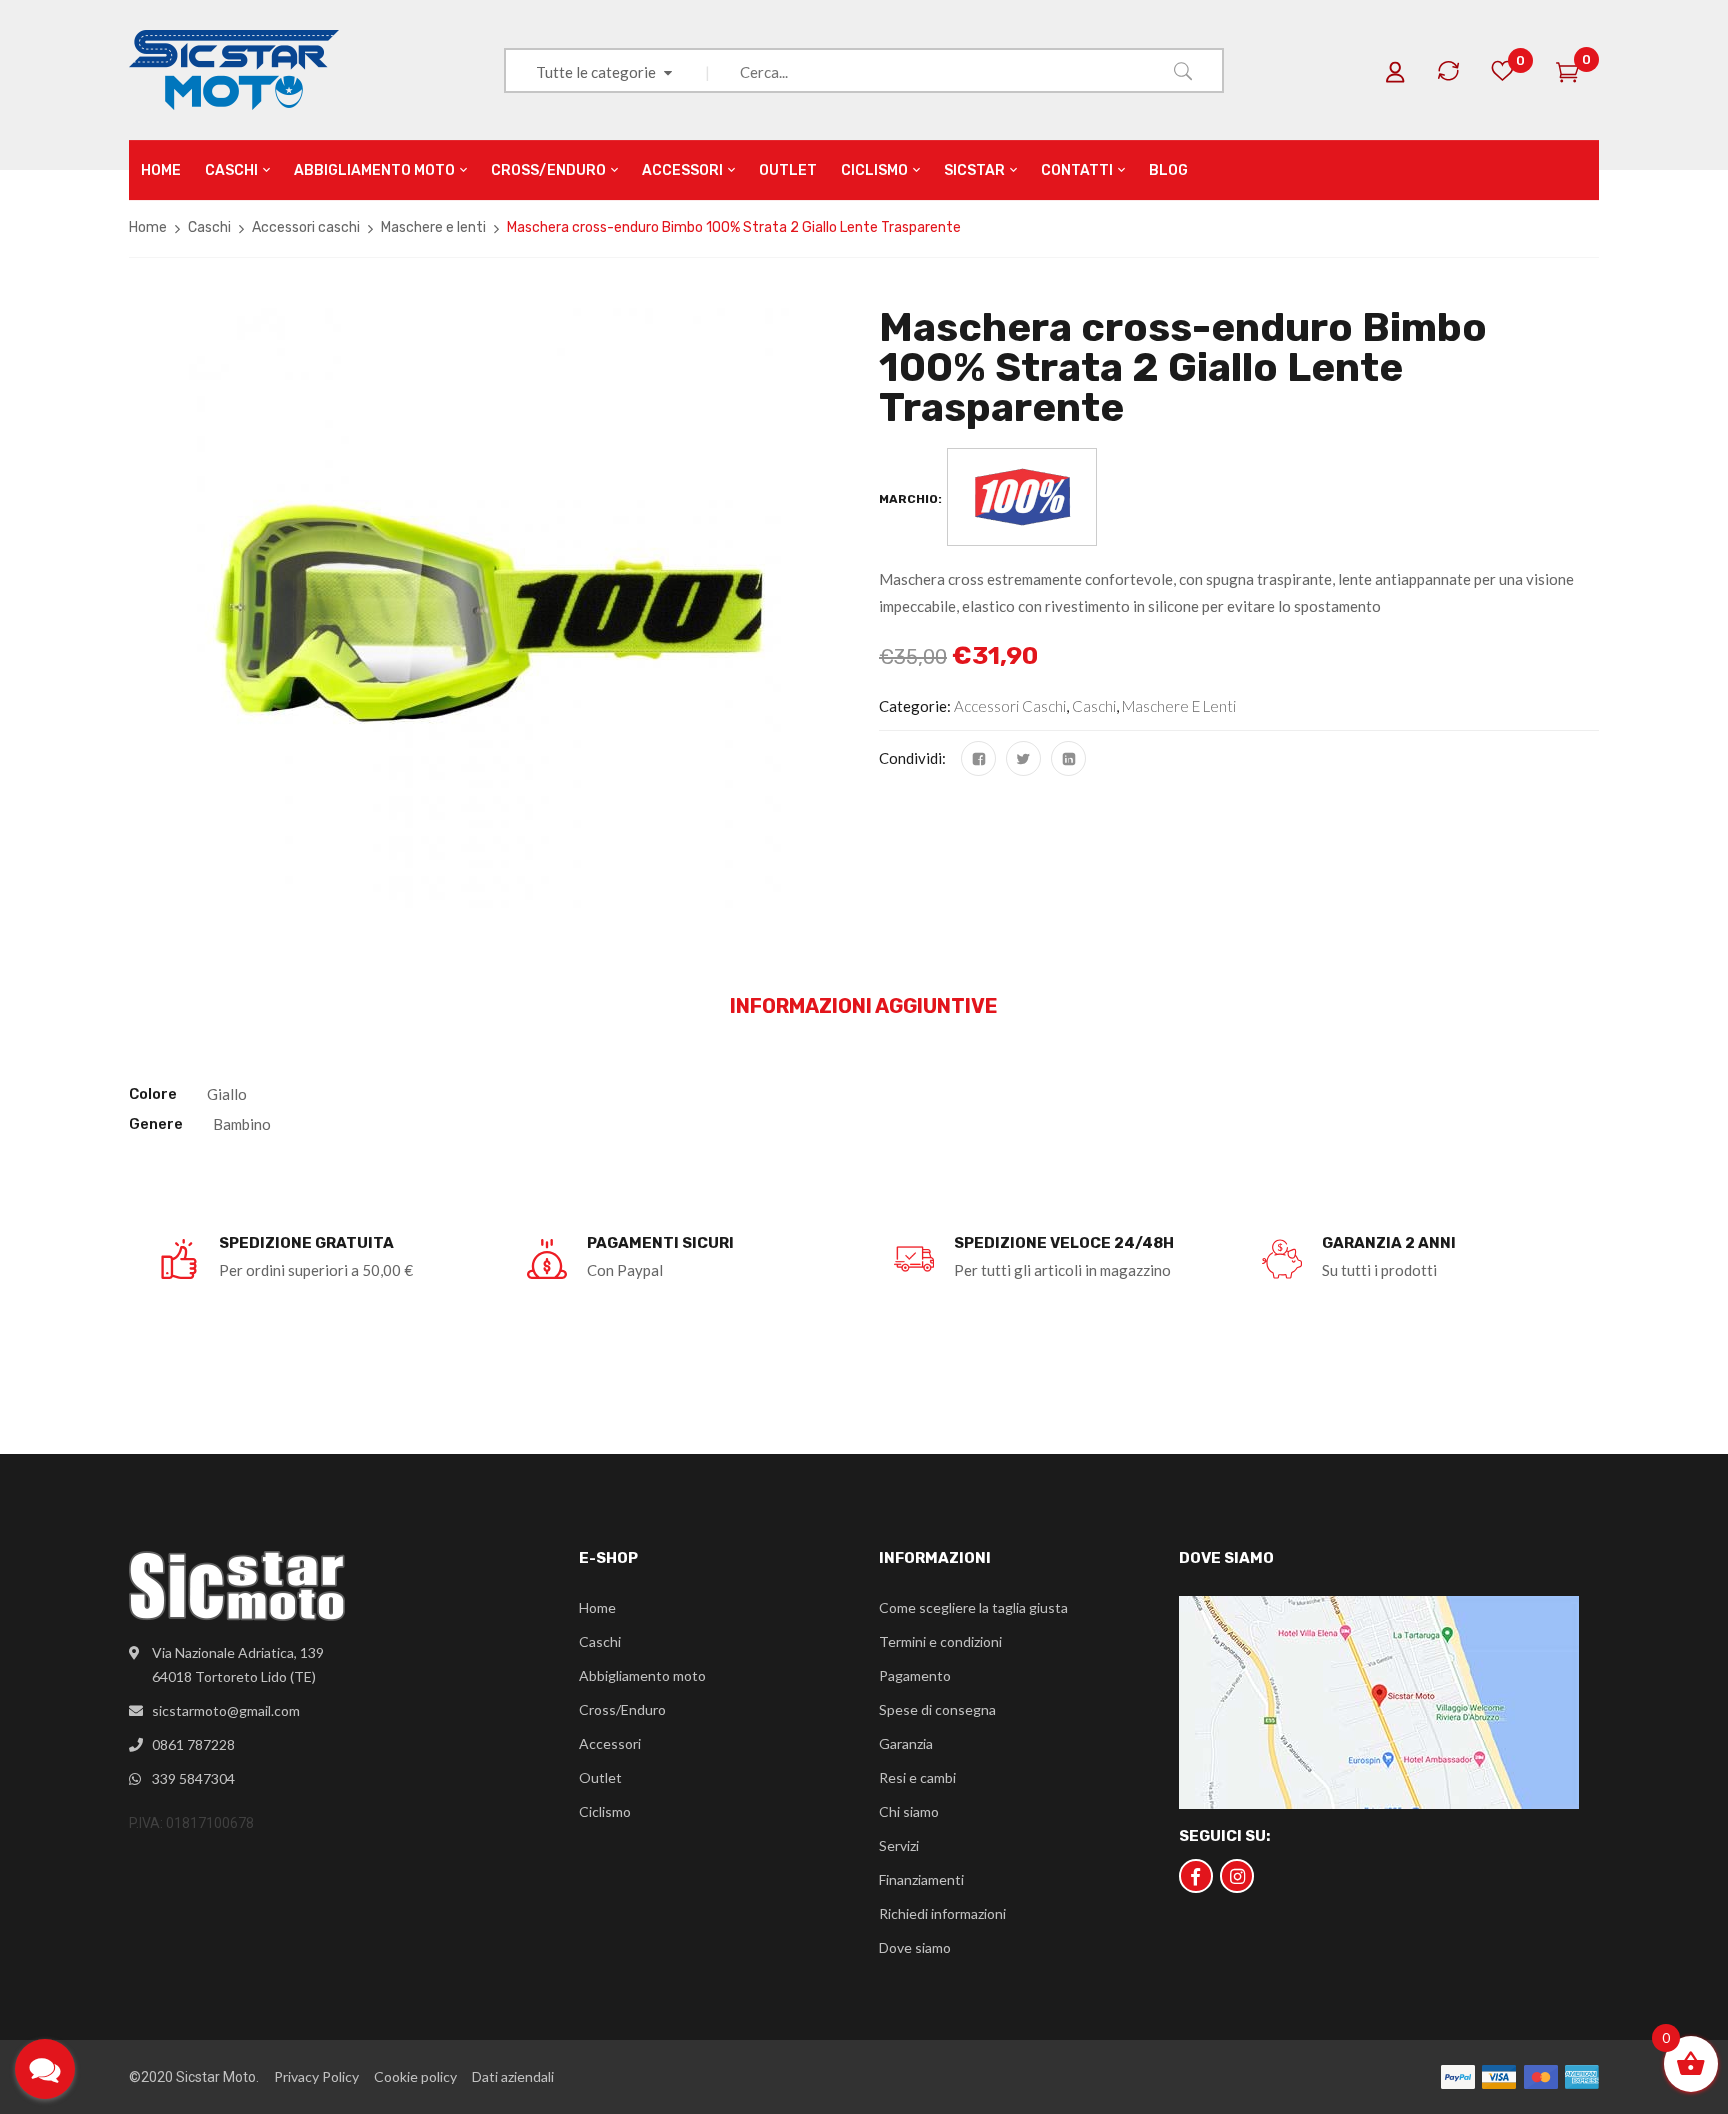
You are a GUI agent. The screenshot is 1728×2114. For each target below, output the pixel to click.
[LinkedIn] (1068, 758)
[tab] (864, 1007)
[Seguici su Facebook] (1196, 1876)
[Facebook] (978, 758)
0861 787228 (193, 1744)
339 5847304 (193, 1778)
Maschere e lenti (433, 227)
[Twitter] (1023, 758)
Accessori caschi (306, 227)
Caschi (209, 227)
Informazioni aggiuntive (864, 1006)
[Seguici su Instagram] (1237, 1876)
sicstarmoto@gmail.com (226, 1710)
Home (148, 227)
